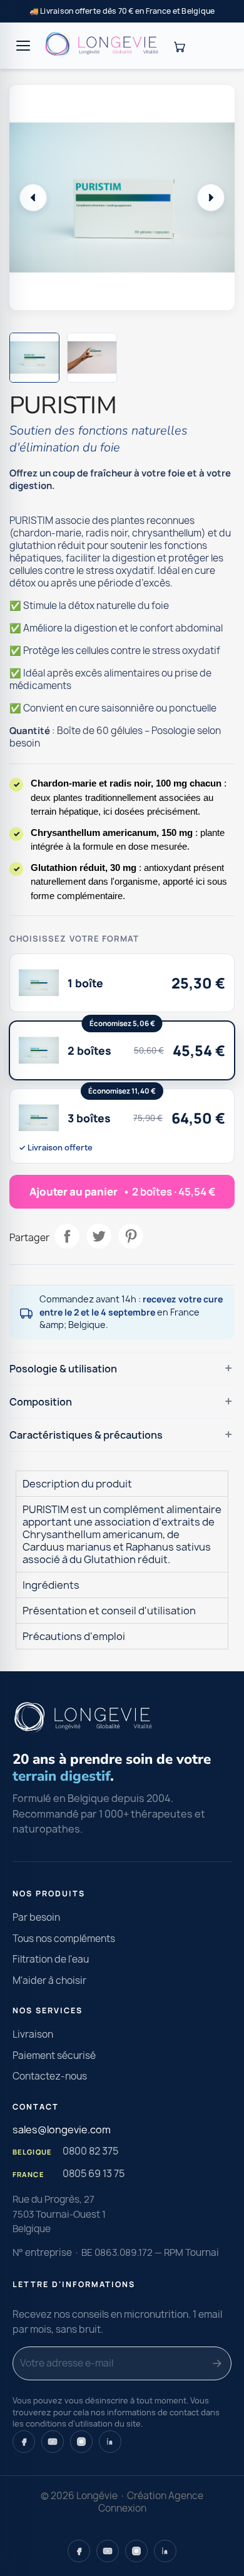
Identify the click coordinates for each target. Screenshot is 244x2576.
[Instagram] (81, 2442)
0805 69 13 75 (94, 2173)
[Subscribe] (217, 2363)
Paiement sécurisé (54, 2055)
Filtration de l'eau (51, 1959)
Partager (67, 1236)
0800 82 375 (90, 2151)
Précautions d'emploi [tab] (74, 1636)
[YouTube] (53, 2442)
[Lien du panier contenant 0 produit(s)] (179, 46)
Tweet (99, 1236)
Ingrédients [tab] (51, 1585)
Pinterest (131, 1236)
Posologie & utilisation (63, 1369)
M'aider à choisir (49, 1980)
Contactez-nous (50, 2076)
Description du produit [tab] (77, 1484)
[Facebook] (24, 2442)
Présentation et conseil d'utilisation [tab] (109, 1611)
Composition (41, 1402)
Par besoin (36, 1917)
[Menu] (23, 46)
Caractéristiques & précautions (86, 1435)
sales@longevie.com (62, 2130)
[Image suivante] (211, 198)
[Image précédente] (33, 198)
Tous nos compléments (64, 1939)
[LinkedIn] (110, 2442)
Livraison (33, 2034)
